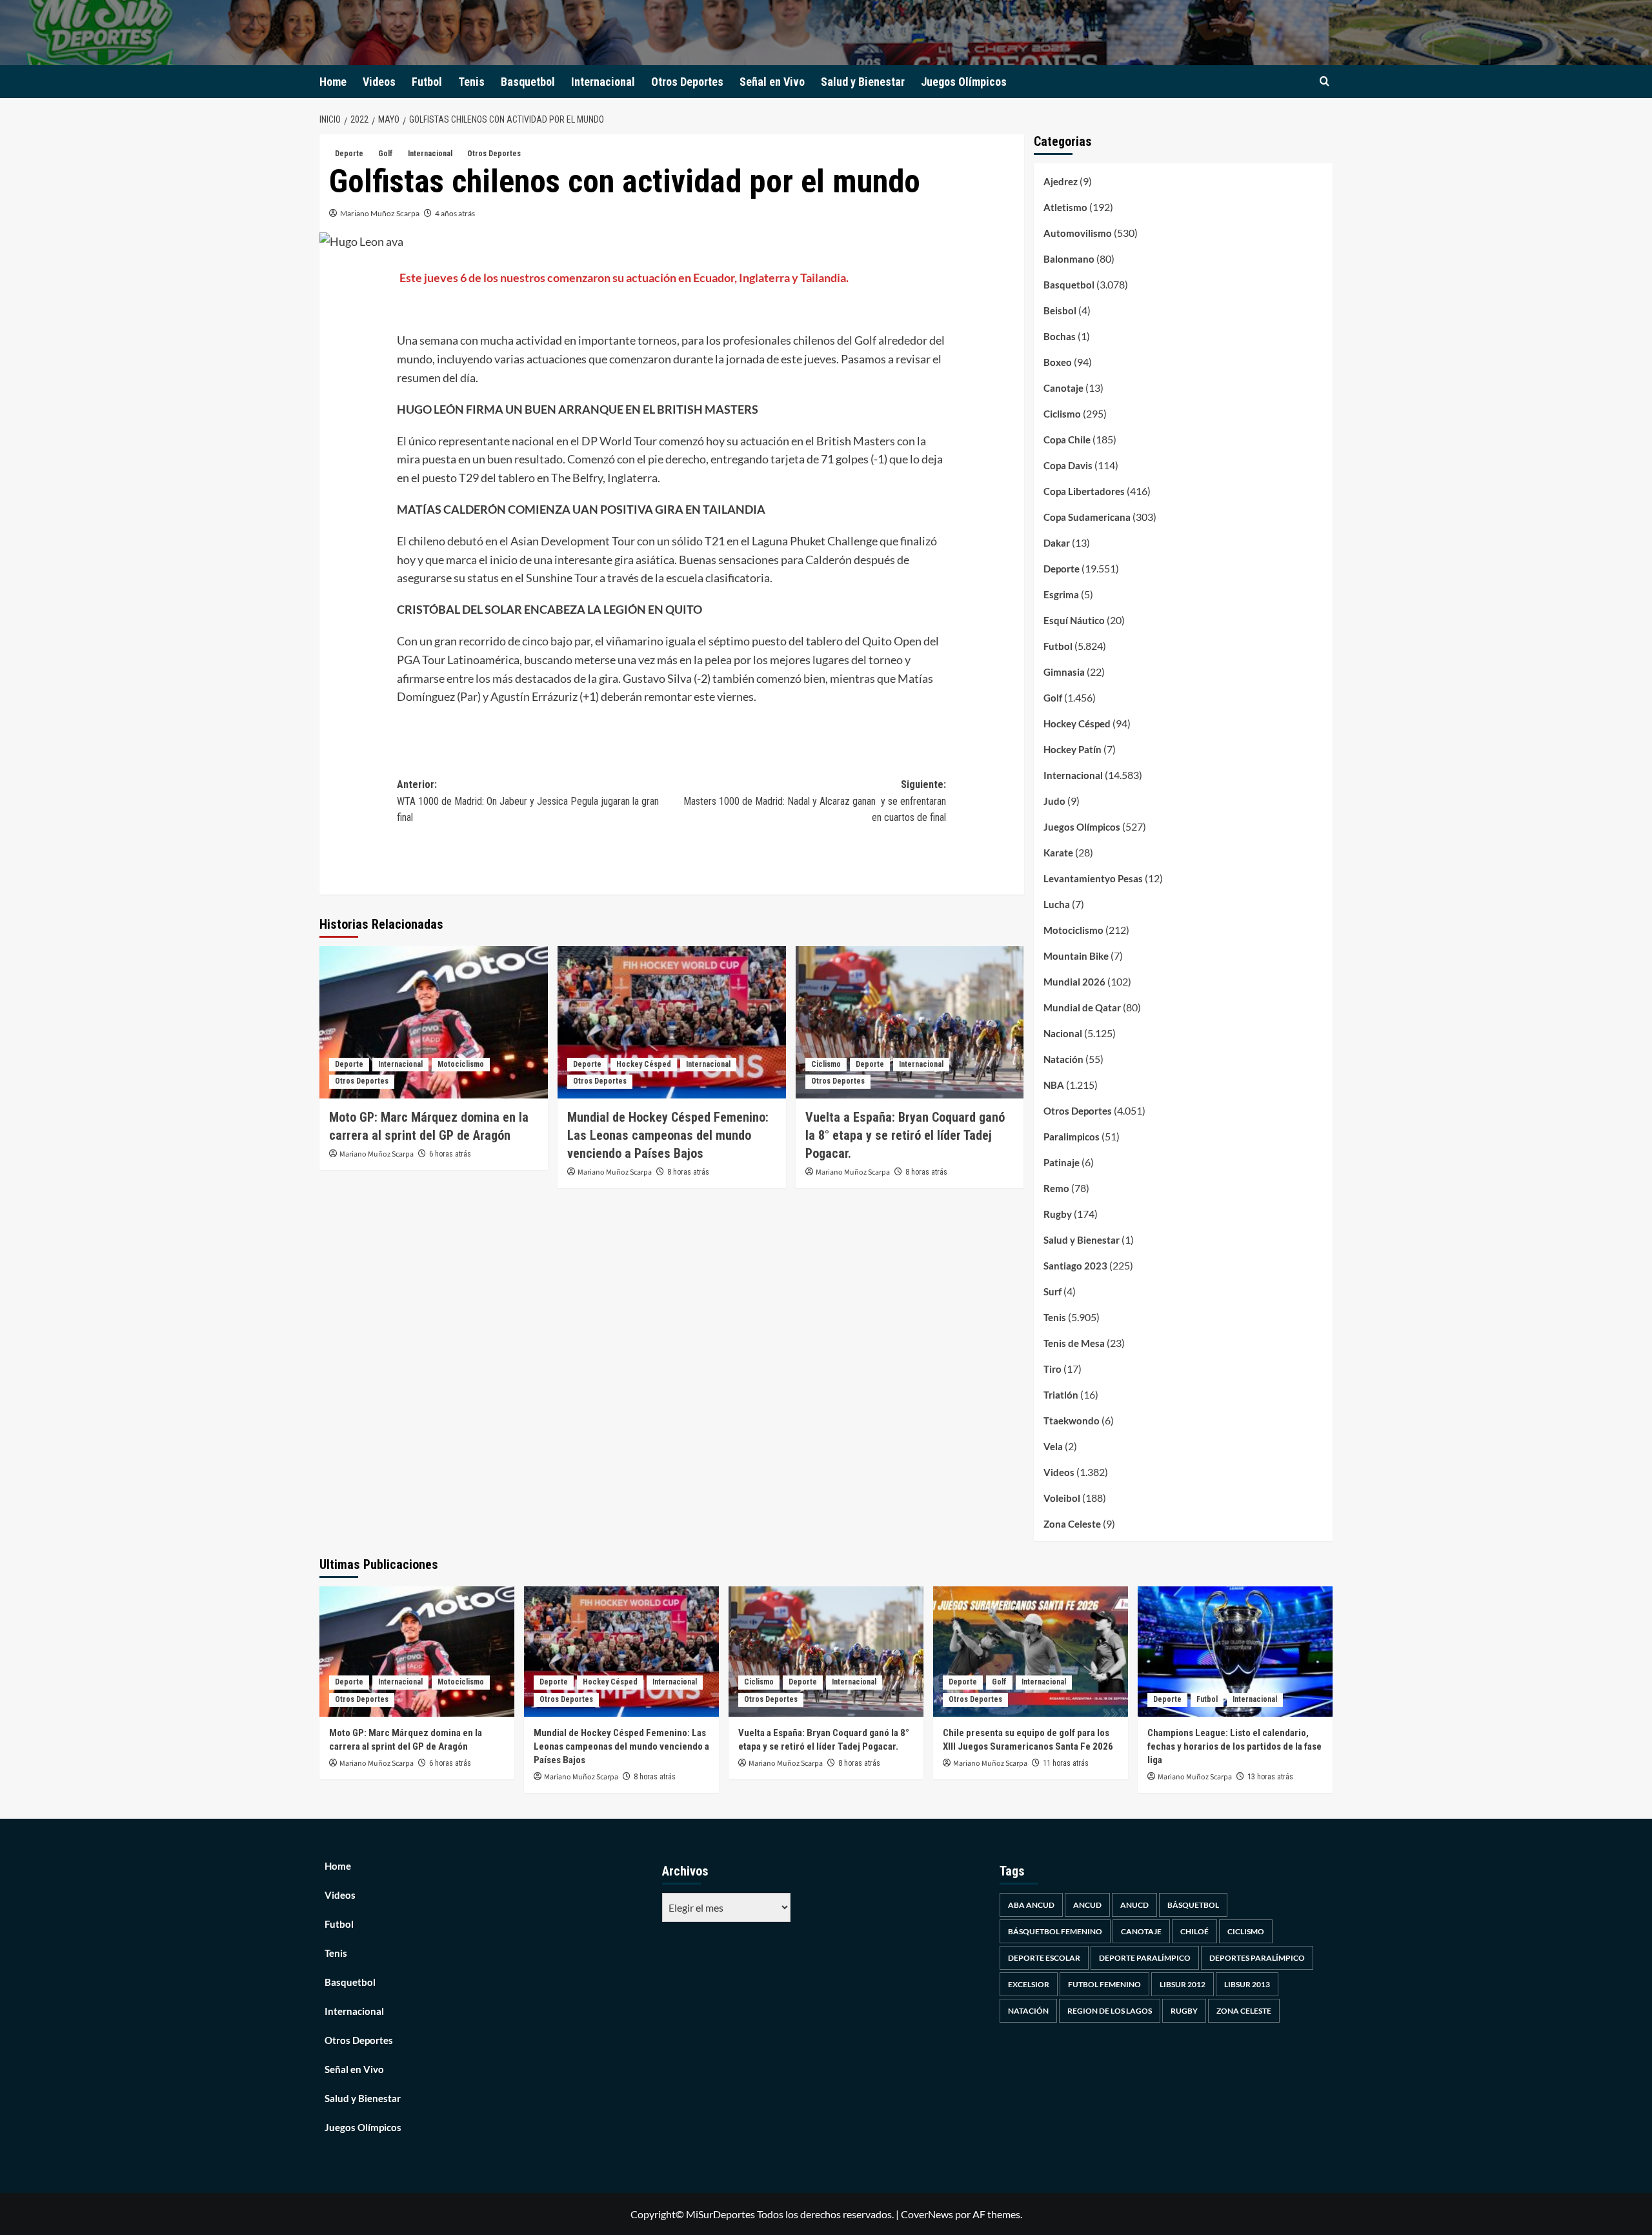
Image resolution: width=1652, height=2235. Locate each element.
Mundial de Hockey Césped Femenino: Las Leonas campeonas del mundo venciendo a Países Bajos (668, 1135)
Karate (1058, 853)
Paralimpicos (1072, 1137)
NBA (1054, 1085)
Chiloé (1194, 1931)
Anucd (1134, 1905)
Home (333, 82)
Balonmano (1069, 259)
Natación (1063, 1059)
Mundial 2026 (1074, 982)
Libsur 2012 (1183, 1984)
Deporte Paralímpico (1145, 1958)
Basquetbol (528, 82)
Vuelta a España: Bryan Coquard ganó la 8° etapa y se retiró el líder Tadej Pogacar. (905, 1135)
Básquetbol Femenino (1055, 1931)
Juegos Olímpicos (964, 82)
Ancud (1087, 1905)
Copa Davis (1068, 465)
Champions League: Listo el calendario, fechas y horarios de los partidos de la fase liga (1234, 1746)
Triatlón (1061, 1395)
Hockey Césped (644, 1064)
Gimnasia (1064, 672)
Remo (1056, 1188)
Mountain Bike (1076, 956)
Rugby (1058, 1214)
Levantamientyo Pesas (1093, 878)
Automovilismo (1078, 233)
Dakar (1057, 543)
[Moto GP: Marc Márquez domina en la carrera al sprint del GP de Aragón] (434, 1022)
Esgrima (1061, 594)
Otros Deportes (687, 82)
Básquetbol (1193, 1905)
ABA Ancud (1031, 1905)
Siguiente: (815, 801)
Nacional (1063, 1033)
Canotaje (1063, 388)
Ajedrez (1061, 181)
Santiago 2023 (1075, 1266)
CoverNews (927, 2214)
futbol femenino (1104, 1984)
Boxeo (1058, 362)
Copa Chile (1067, 440)
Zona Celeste (1072, 1524)
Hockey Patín (1073, 749)
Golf (386, 154)
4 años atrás (455, 213)
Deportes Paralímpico (1257, 1958)
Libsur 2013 (1247, 1984)
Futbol (427, 82)
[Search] (1325, 82)
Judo (1054, 801)
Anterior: (528, 801)
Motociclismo (461, 1064)
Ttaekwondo (1072, 1421)
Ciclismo (826, 1064)
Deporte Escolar (1044, 1958)
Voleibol (1062, 1498)
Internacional (603, 82)
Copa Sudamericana (1087, 517)
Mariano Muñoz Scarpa (380, 213)
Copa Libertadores (1084, 491)
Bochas (1060, 336)
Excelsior (1029, 1984)
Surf (1053, 1291)
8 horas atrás (688, 1172)
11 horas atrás (1066, 1763)
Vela (1053, 1446)
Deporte (349, 154)
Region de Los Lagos (1110, 2011)
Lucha (1057, 904)
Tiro (1053, 1369)
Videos (379, 82)
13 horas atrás (1270, 1777)
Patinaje (1062, 1162)
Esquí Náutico (1074, 620)
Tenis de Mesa (1074, 1343)
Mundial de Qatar (1082, 1007)
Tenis (471, 82)
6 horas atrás (450, 1154)
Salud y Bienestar (863, 82)
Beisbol (1060, 310)
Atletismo (1065, 207)
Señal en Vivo (772, 82)
